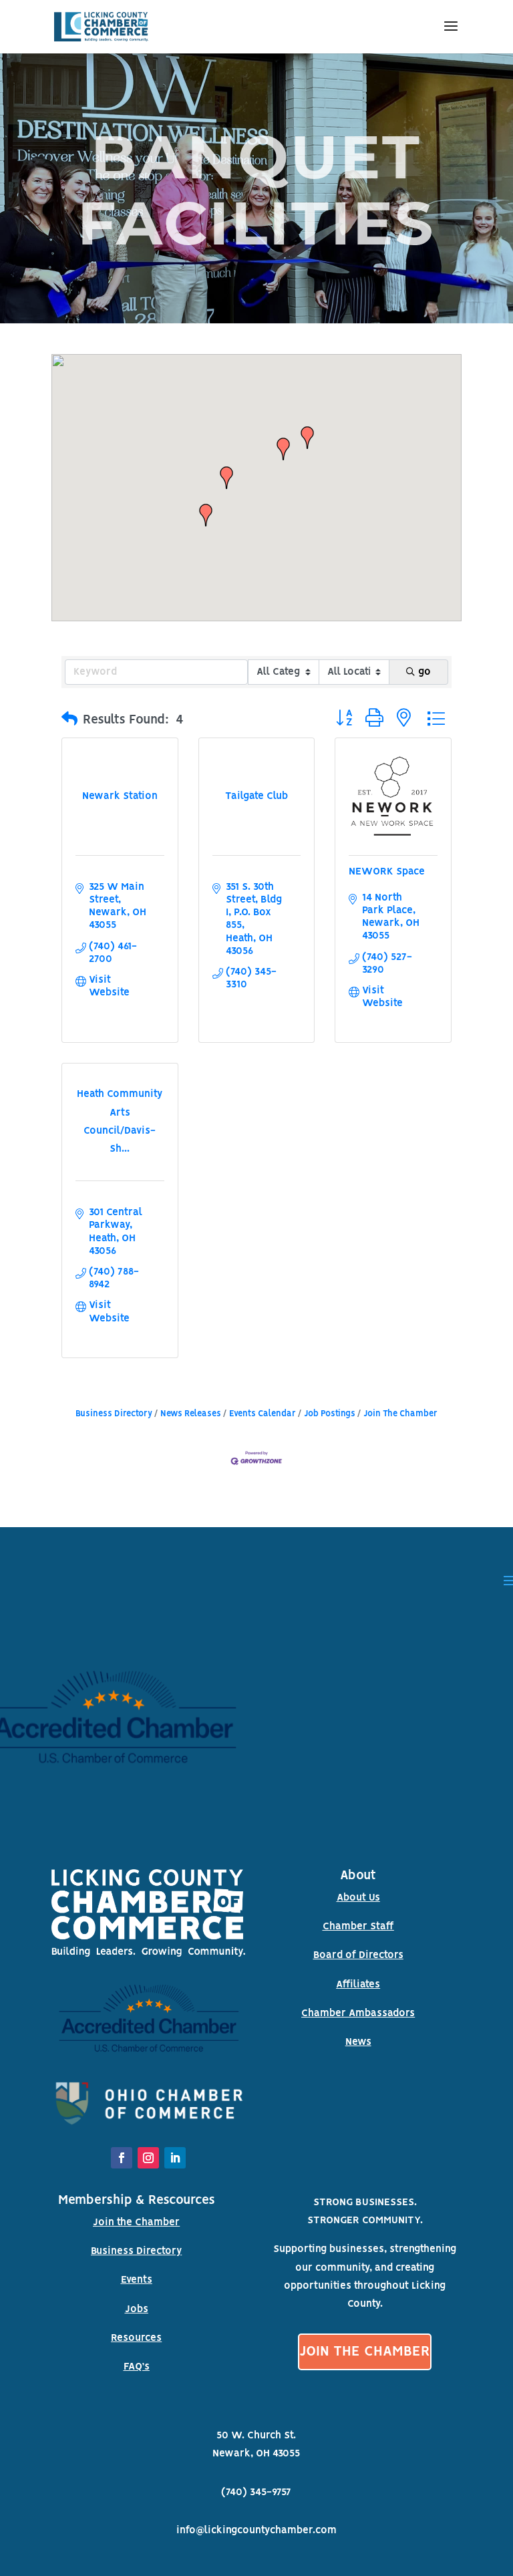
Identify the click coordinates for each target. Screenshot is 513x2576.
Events (137, 2280)
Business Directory (114, 1414)
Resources (136, 2338)
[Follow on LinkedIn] (175, 2158)
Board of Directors (358, 1955)
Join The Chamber (400, 1414)
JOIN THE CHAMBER (365, 2352)
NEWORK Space (387, 872)
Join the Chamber (136, 2223)
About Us (358, 1898)
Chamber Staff (358, 1927)
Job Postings (330, 1414)
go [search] (424, 672)
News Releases (191, 1414)
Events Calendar (263, 1414)
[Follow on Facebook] (122, 2158)
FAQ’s (137, 2367)
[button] (206, 515)
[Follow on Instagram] (148, 2158)
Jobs (137, 2309)
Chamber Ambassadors (358, 2014)
